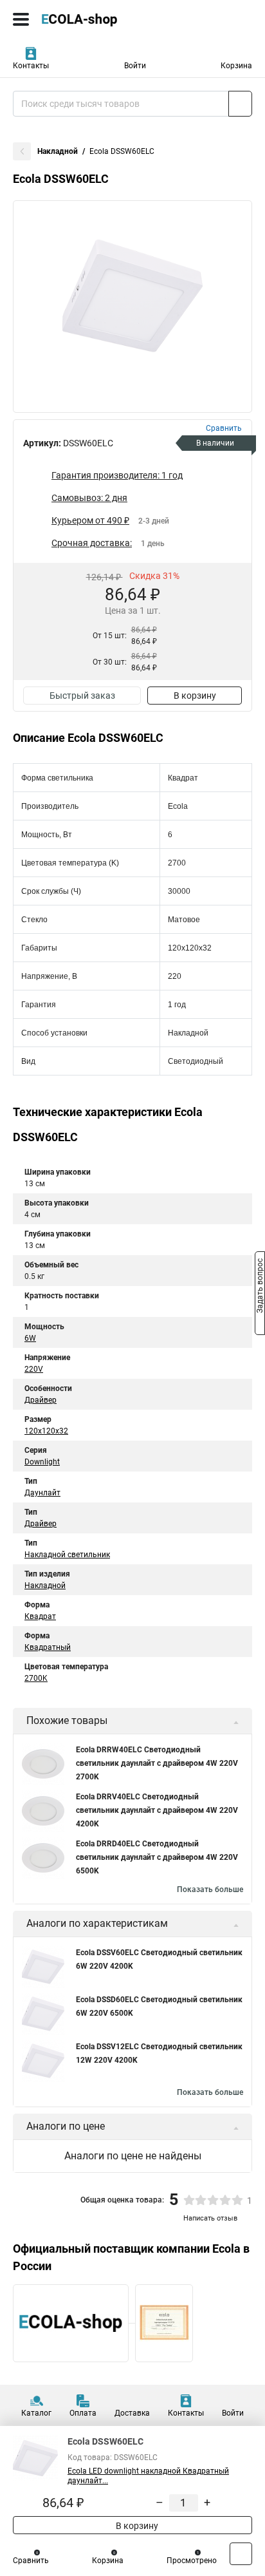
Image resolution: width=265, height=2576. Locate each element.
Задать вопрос (260, 1287)
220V (34, 1369)
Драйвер (41, 1400)
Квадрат (40, 1616)
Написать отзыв (210, 2218)
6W (30, 1338)
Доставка (132, 2413)
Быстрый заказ (82, 696)
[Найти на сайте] (240, 104)
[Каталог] (21, 19)
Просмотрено (192, 2561)
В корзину (195, 696)
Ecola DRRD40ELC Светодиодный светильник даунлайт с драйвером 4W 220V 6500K (157, 1857)
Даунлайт (42, 1493)
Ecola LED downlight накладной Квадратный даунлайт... (148, 2476)
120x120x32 (46, 1431)
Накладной (58, 151)
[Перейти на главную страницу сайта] (96, 19)
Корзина (236, 66)
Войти (135, 66)
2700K (36, 1678)
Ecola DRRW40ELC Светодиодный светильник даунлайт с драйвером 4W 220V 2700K (157, 1763)
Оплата (83, 2413)
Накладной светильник (67, 1555)
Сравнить (31, 2561)
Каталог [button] (36, 2413)
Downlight (42, 1462)
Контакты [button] (31, 66)
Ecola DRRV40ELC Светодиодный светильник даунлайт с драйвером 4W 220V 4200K (157, 1810)
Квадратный (48, 1647)
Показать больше (210, 1889)
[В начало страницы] (241, 2554)
